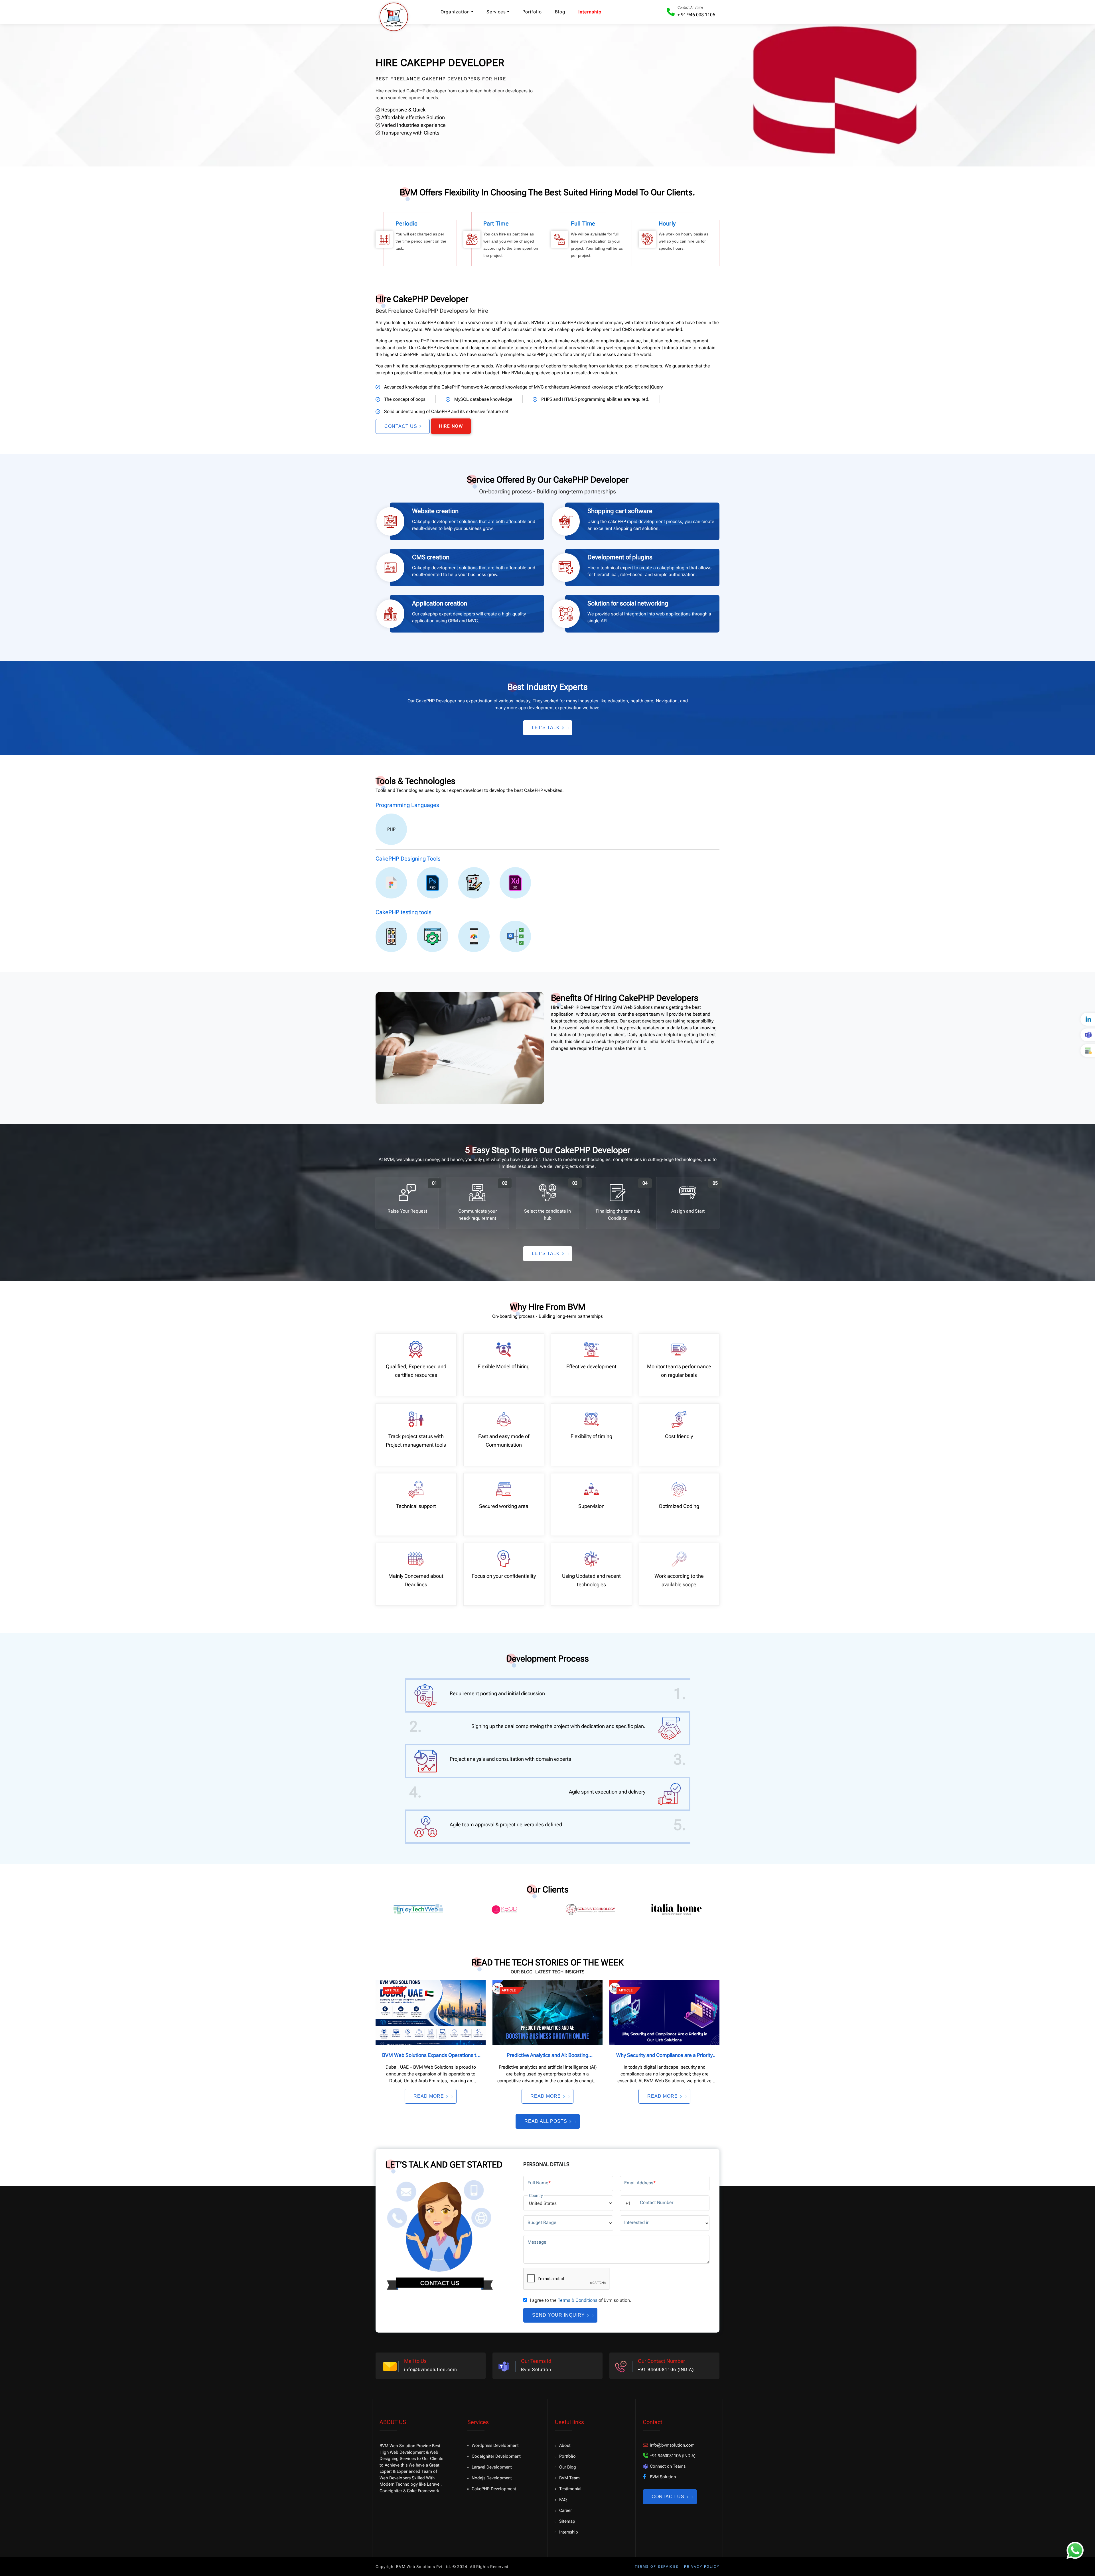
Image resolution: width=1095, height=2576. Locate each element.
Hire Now (451, 426)
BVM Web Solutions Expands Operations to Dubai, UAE (431, 2056)
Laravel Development (492, 2467)
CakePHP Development (494, 2489)
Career (565, 2510)
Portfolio (532, 12)
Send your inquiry (558, 2315)
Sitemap (567, 2521)
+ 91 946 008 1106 (696, 15)
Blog (560, 12)
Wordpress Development (495, 2445)
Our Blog (568, 2467)
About (565, 2445)
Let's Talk (546, 728)
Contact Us (401, 426)
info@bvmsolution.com (431, 2369)
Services (496, 12)
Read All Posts (546, 2121)
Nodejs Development (492, 2478)
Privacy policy (702, 2567)
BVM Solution (663, 2477)
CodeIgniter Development (496, 2456)
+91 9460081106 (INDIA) (666, 2369)
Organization (455, 12)
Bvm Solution (536, 2369)
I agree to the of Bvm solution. (581, 2300)
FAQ (563, 2500)
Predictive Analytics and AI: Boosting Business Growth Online (547, 2056)
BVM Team (569, 2478)
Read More (429, 2096)
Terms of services (657, 2567)
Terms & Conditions (578, 2300)
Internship (590, 12)
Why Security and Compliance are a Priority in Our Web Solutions (664, 2056)
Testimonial (570, 2489)
